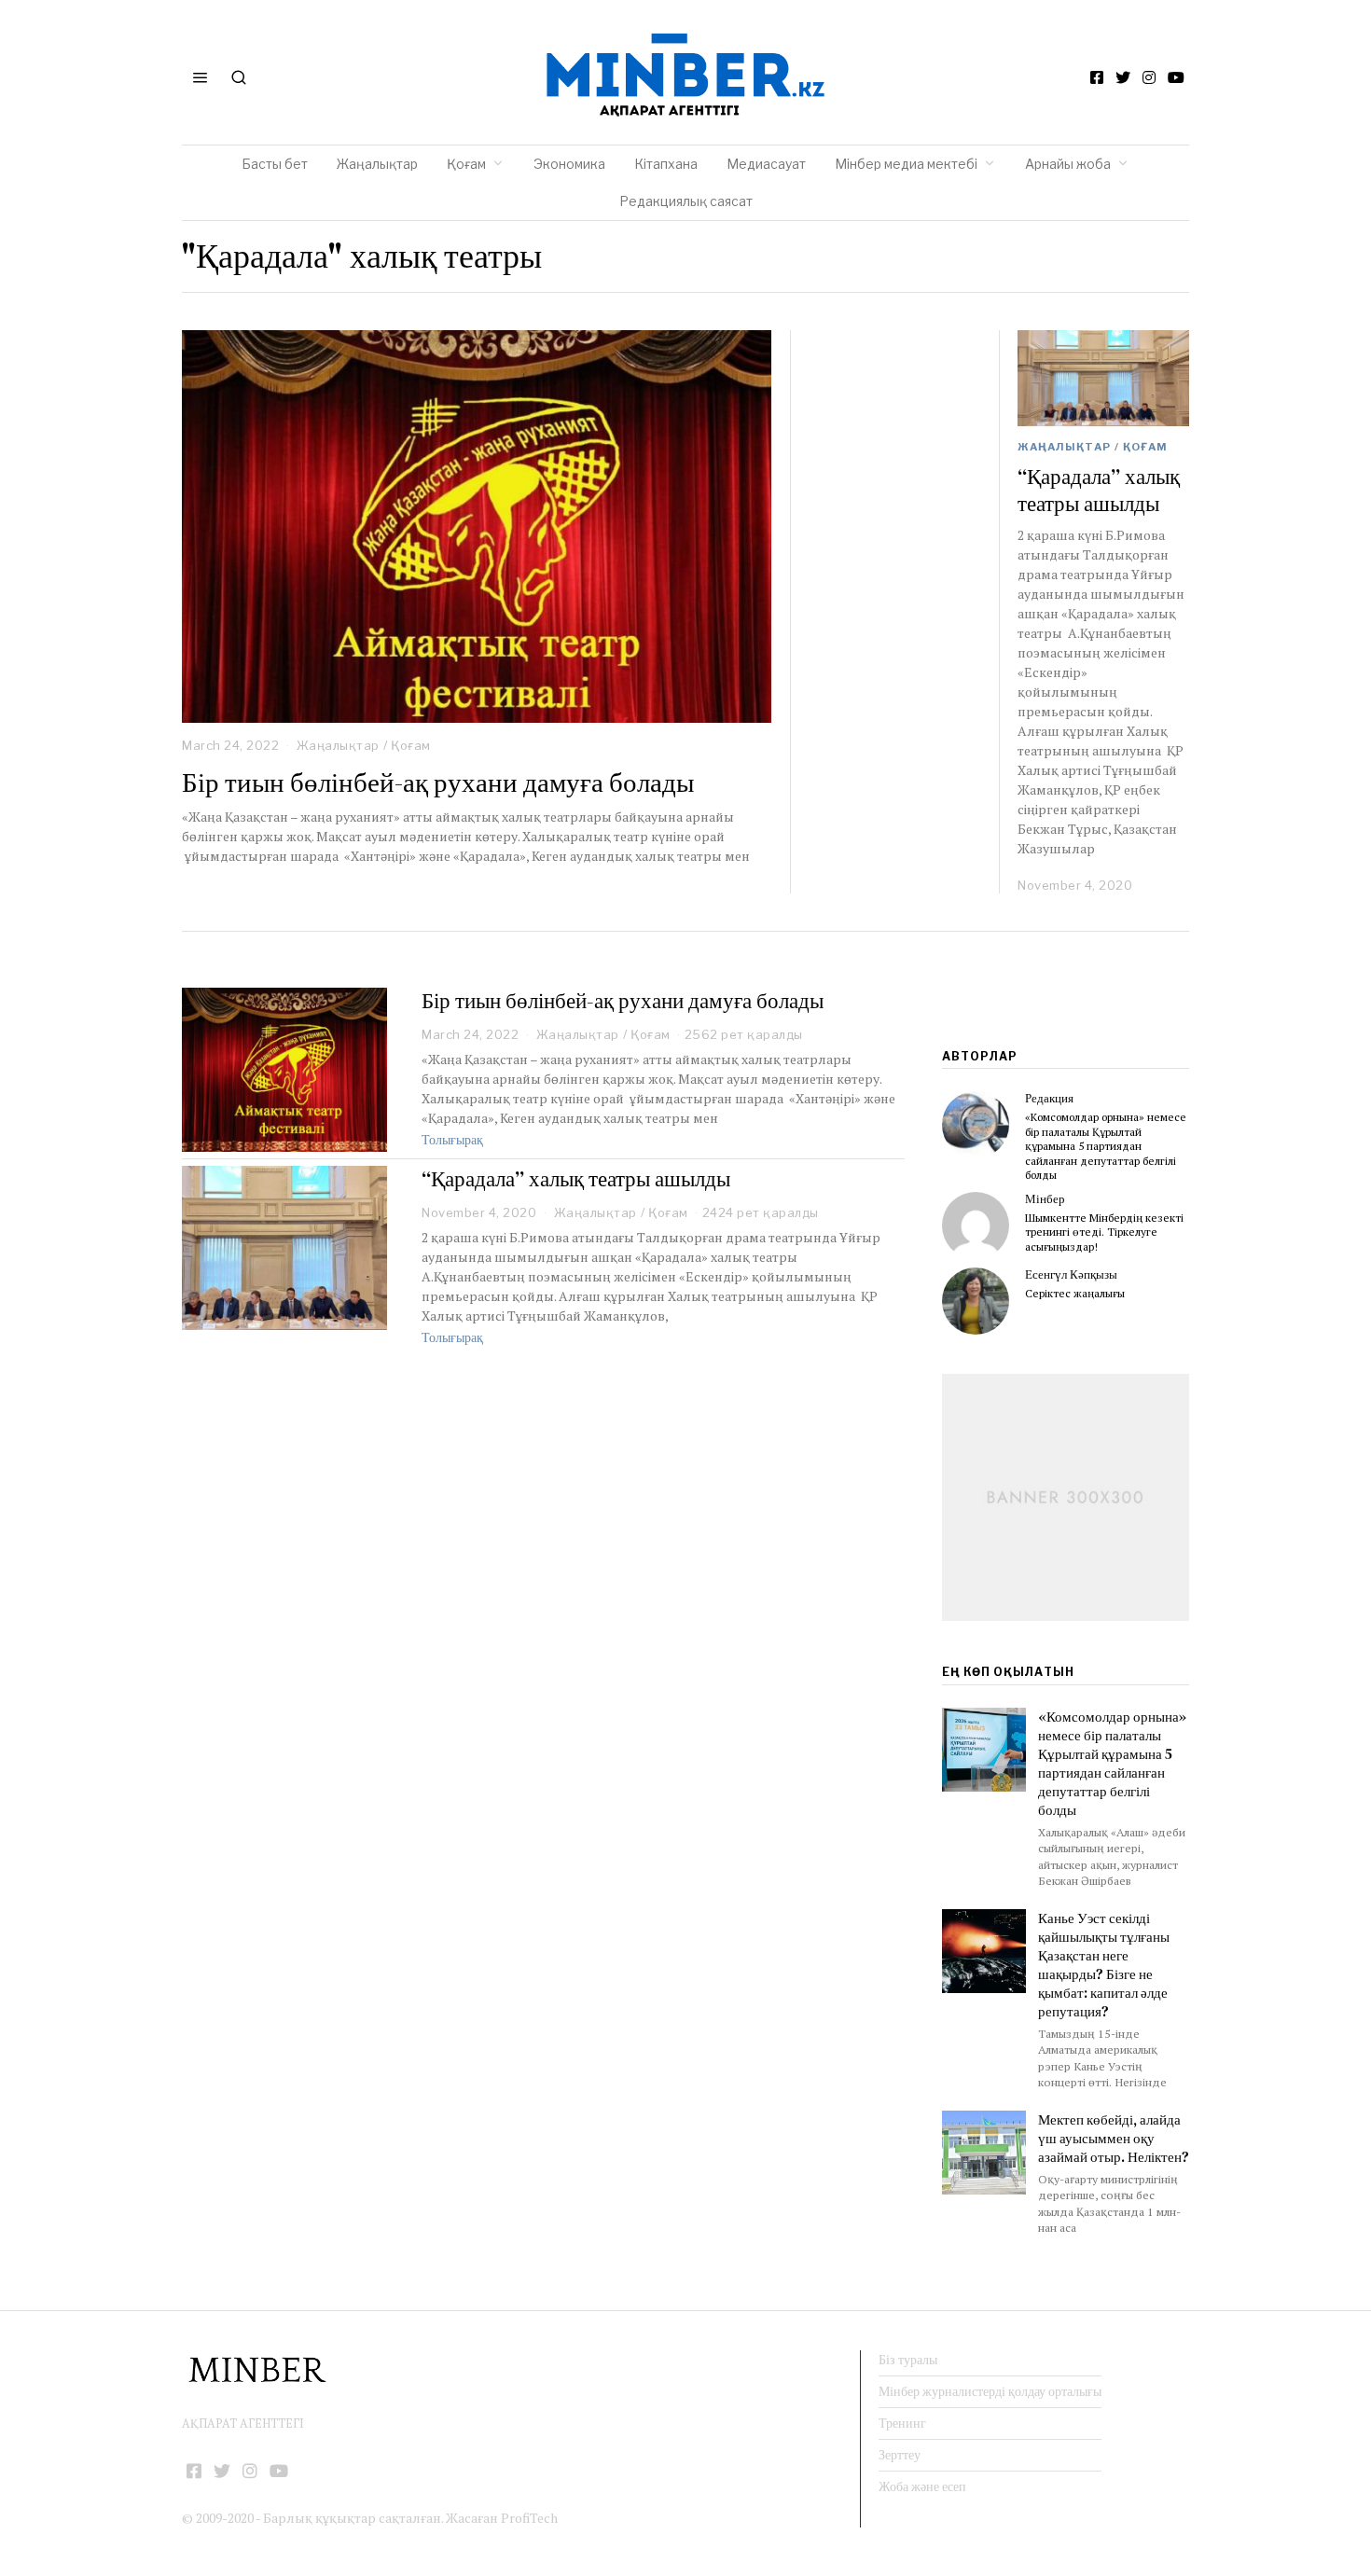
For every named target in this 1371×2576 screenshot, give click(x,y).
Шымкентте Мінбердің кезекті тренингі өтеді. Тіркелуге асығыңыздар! (1104, 1232)
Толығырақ (452, 1140)
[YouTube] (1176, 77)
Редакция (1049, 1098)
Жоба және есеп (922, 2486)
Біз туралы (908, 2360)
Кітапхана (666, 164)
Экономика (569, 164)
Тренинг (902, 2423)
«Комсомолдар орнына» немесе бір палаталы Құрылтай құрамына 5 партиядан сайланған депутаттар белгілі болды (1106, 1146)
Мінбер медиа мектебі (906, 164)
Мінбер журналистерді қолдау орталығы (990, 2391)
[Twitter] (1123, 77)
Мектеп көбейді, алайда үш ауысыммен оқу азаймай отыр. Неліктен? (1114, 2138)
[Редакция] (976, 1125)
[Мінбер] (976, 1226)
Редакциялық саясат (686, 201)
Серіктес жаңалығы (1075, 1293)
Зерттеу (900, 2455)
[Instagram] (1149, 77)
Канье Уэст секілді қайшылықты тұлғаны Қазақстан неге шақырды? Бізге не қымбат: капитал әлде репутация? (1104, 1965)
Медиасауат (766, 164)
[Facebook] (1097, 77)
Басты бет (275, 164)
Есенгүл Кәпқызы (1071, 1274)
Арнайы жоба (1068, 164)
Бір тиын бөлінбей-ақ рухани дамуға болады (438, 782)
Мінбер (1045, 1199)
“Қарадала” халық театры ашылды (1099, 491)
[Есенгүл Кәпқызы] (976, 1301)
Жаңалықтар (377, 164)
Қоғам (466, 164)
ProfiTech (529, 2518)
